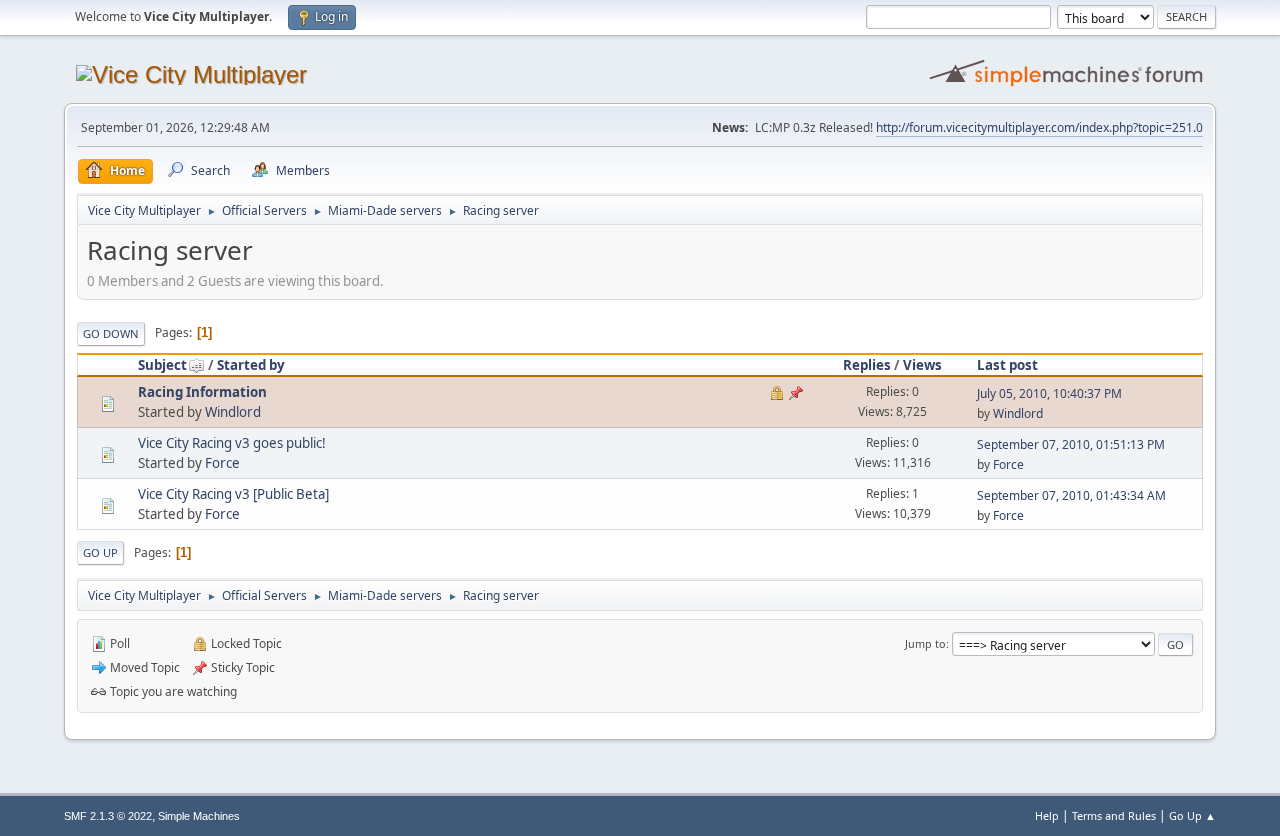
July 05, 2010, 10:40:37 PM (1049, 393)
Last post (1007, 365)
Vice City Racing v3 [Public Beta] (233, 494)
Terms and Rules (1114, 815)
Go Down (111, 333)
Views (922, 365)
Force (222, 463)
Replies (867, 365)
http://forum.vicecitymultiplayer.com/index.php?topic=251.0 (1039, 127)
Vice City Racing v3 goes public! (232, 443)
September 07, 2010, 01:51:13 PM (1071, 444)
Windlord (233, 412)
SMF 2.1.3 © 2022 (108, 816)
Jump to (925, 643)
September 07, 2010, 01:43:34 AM (1071, 495)
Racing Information (202, 392)
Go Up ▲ (1192, 815)
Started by (251, 365)
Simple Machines (199, 816)
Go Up (100, 552)
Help (1047, 815)
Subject (162, 365)
